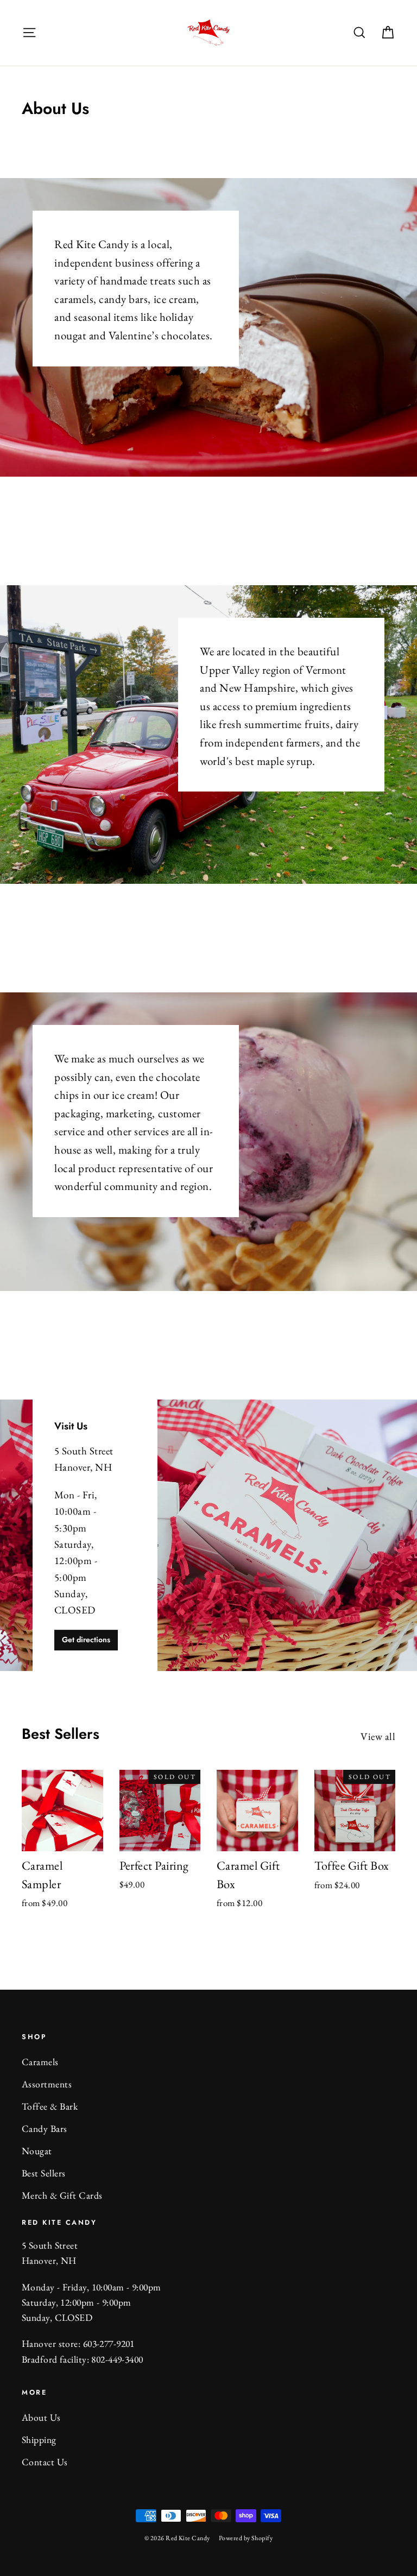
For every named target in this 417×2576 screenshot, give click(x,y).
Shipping (39, 2439)
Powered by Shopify (246, 2538)
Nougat (37, 2151)
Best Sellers (44, 2173)
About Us (41, 2417)
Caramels (40, 2062)
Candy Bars (45, 2128)
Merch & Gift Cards (62, 2195)
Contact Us (45, 2462)
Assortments (47, 2084)
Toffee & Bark (50, 2106)
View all (378, 1736)
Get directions (86, 1640)
